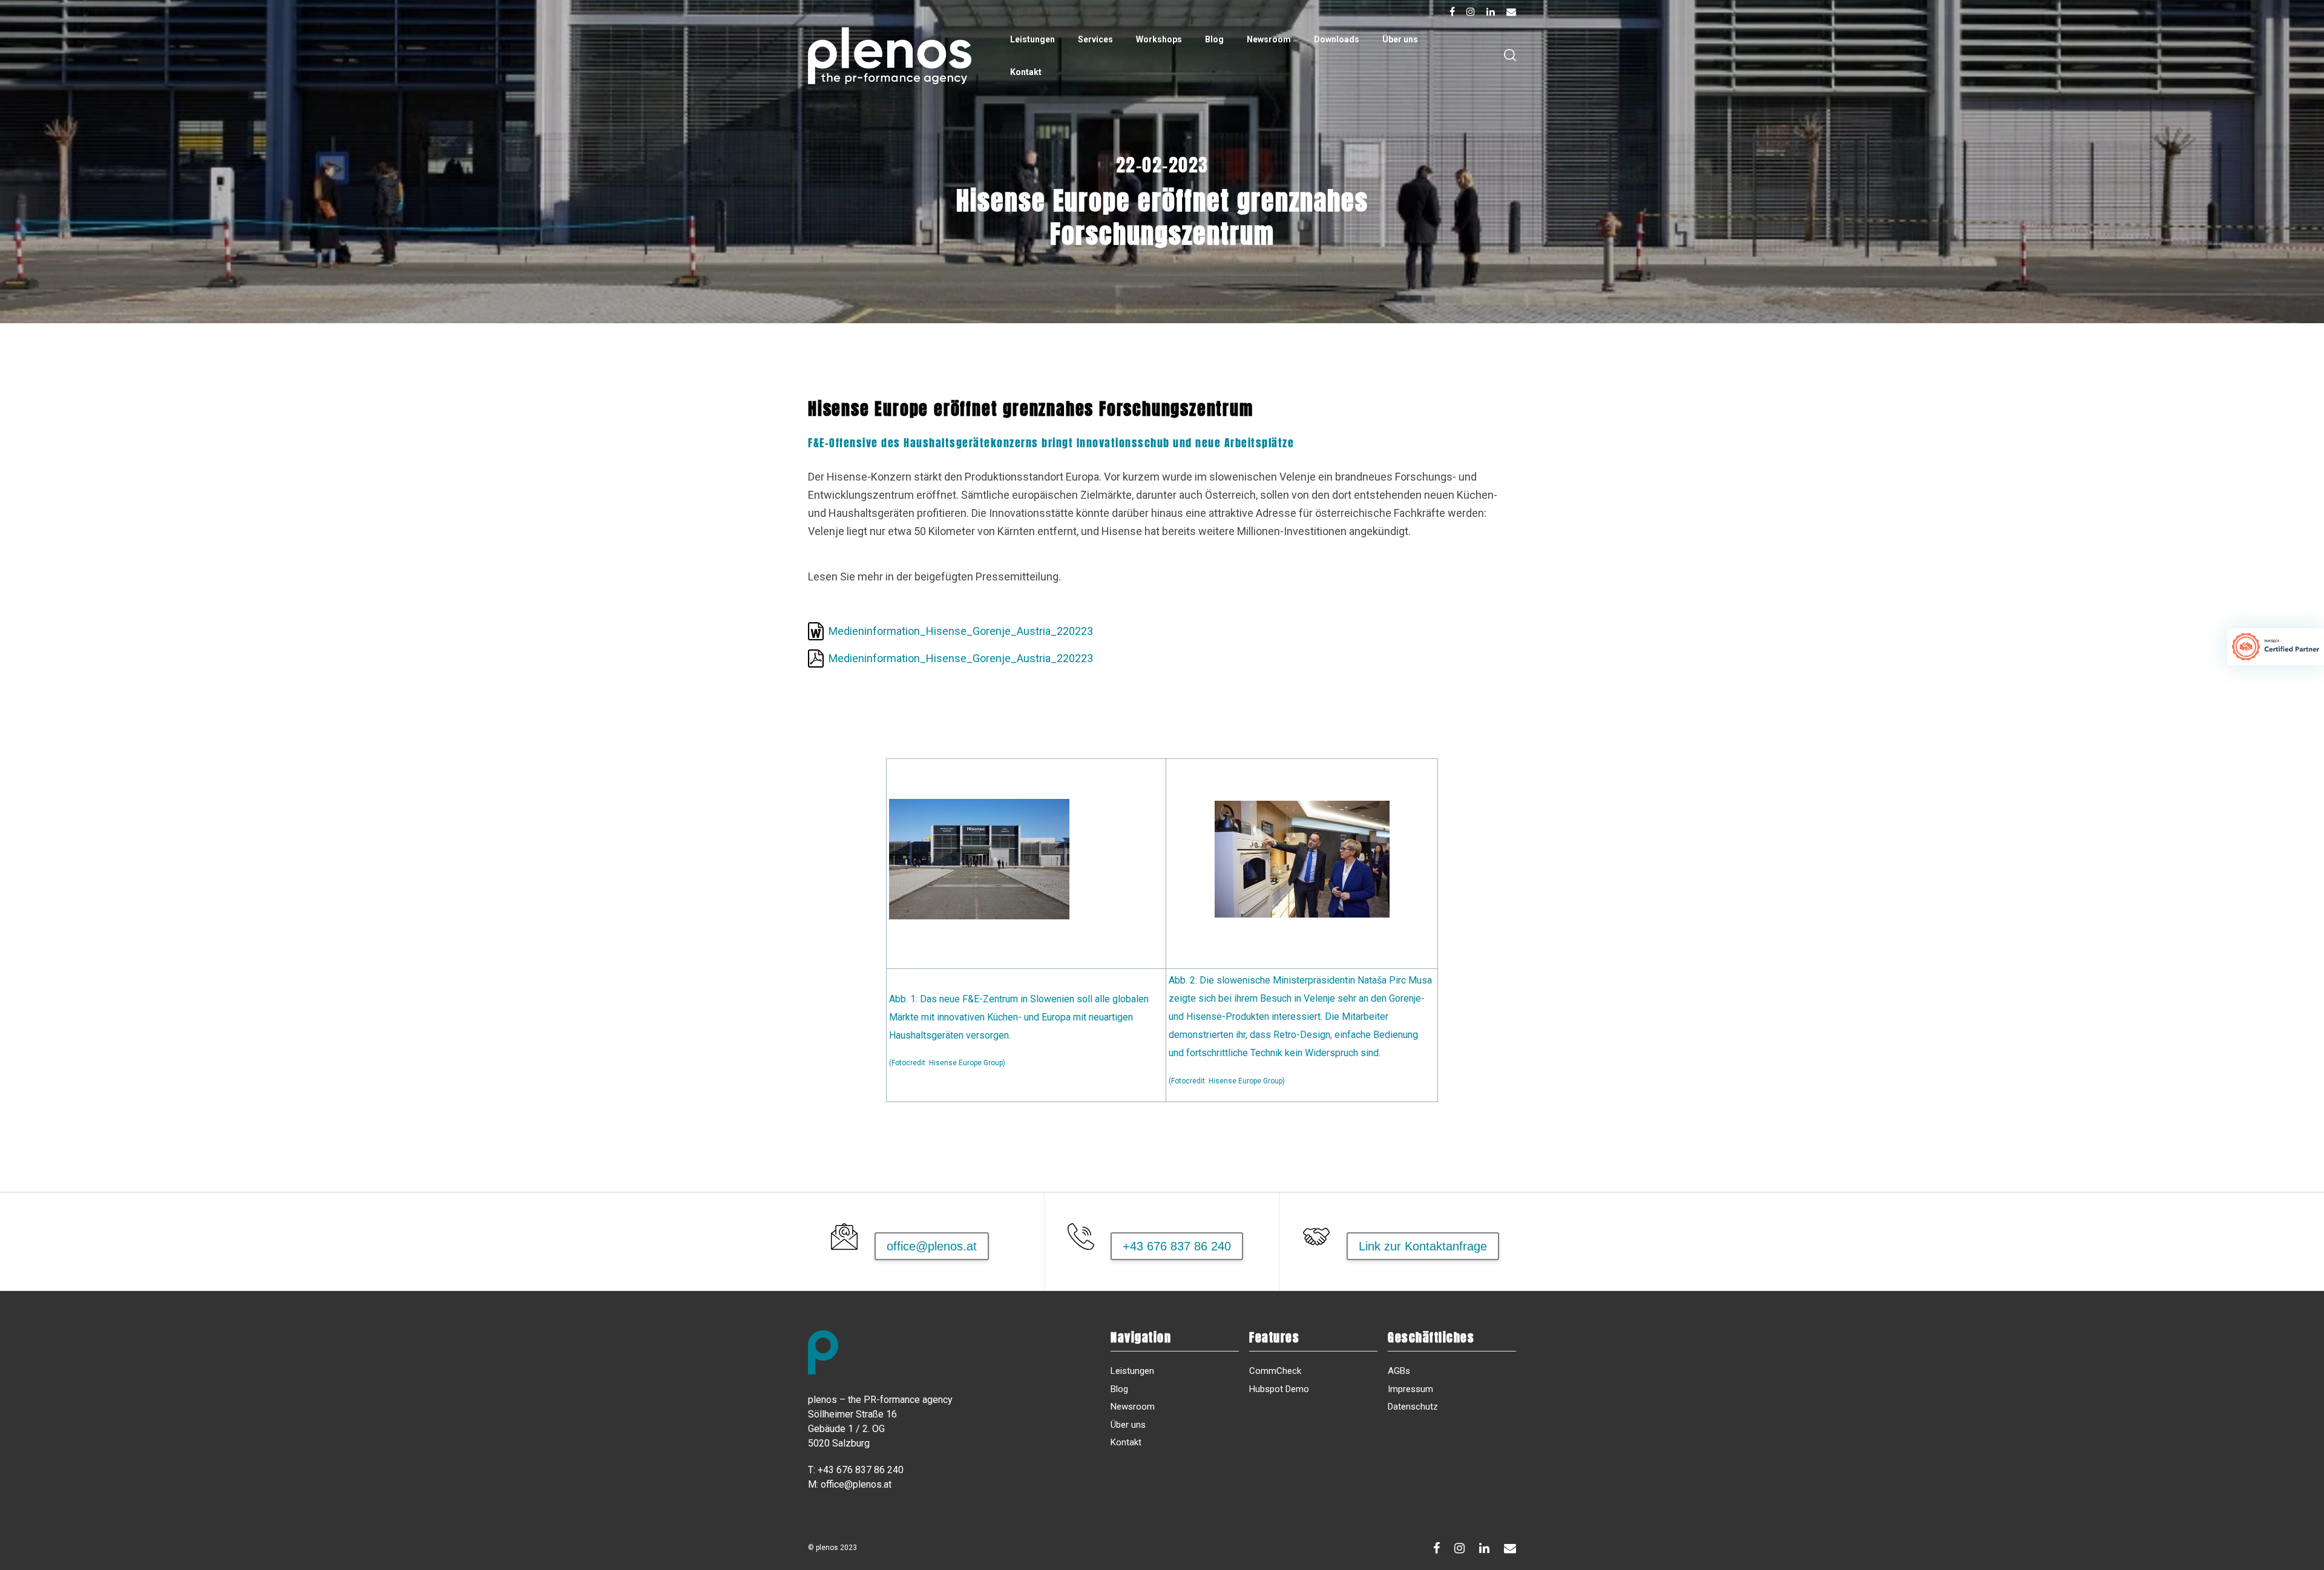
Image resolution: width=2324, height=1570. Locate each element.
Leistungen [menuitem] (1032, 39)
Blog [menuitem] (1214, 39)
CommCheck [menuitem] (1275, 1371)
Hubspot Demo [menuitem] (1279, 1389)
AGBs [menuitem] (1399, 1371)
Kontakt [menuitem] (1026, 72)
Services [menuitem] (1095, 39)
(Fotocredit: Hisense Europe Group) (1227, 1081)
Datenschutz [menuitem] (1413, 1407)
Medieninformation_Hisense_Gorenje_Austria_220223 (961, 631)
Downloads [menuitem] (1337, 39)
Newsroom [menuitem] (1269, 39)
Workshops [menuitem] (1159, 39)
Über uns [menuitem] (1400, 39)
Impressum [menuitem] (1410, 1389)
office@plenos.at (856, 1484)
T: (812, 1470)
